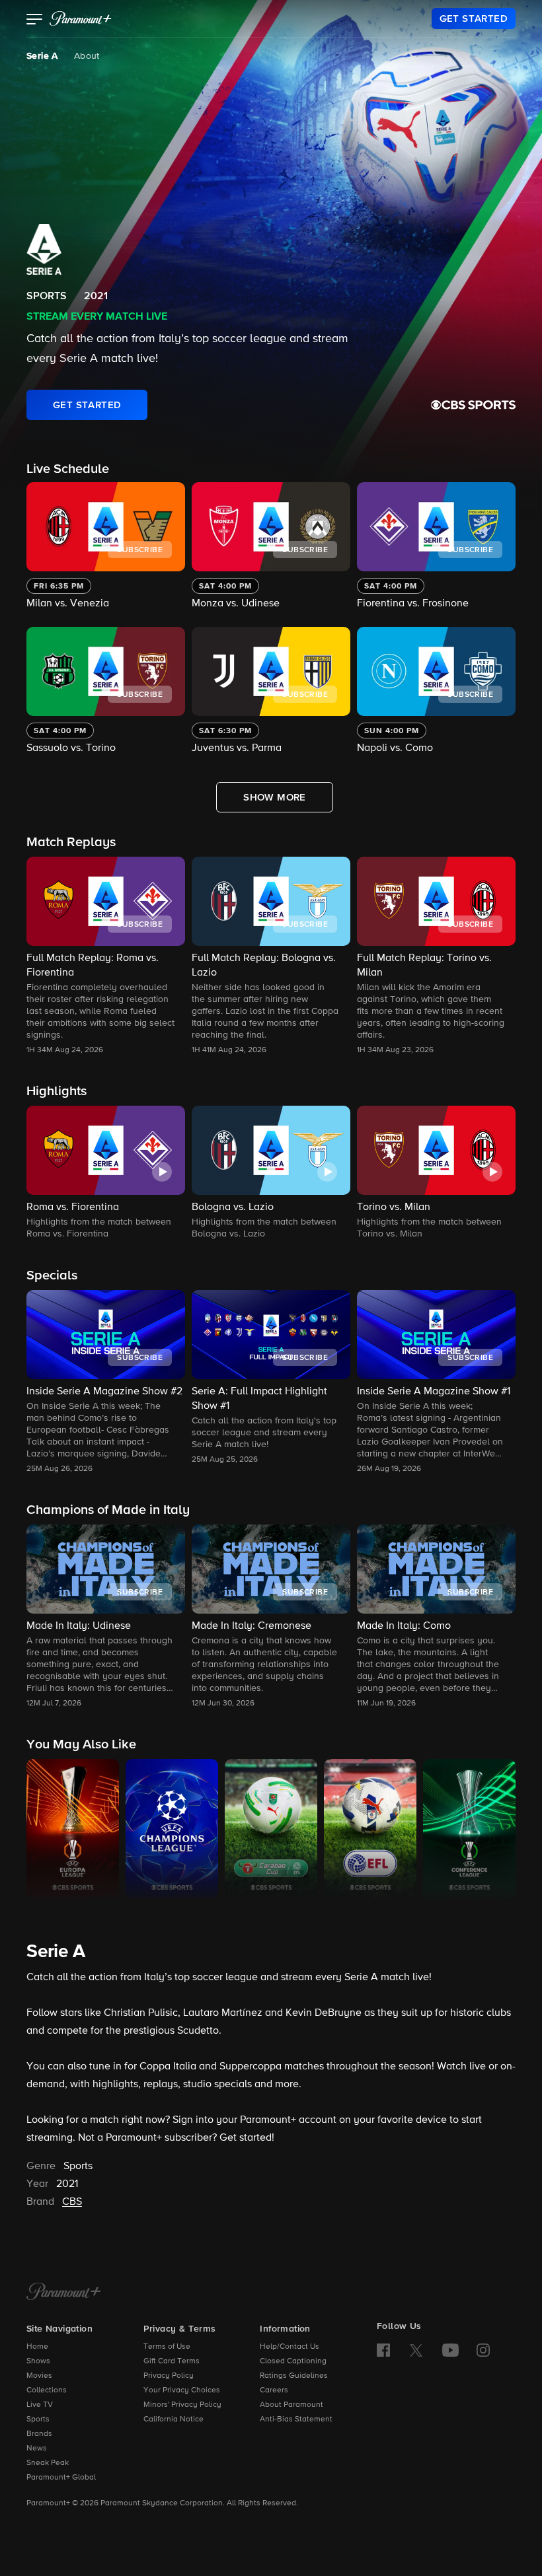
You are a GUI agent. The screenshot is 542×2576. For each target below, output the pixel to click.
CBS (72, 2202)
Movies (39, 2376)
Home (37, 2347)
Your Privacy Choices (182, 2390)
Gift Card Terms (172, 2361)
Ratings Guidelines (294, 2376)
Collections (47, 2390)
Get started (246, 2138)
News (37, 2449)
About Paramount (291, 2405)
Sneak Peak (48, 2463)
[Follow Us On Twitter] (416, 2349)
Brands (39, 2434)
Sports (38, 2419)
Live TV (40, 2405)
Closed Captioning (293, 2361)
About (87, 56)
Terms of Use (167, 2347)
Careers (274, 2390)
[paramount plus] (81, 18)
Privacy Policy (169, 2376)
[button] (35, 20)
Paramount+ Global (61, 2478)
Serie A (42, 56)
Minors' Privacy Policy (182, 2405)
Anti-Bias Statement (296, 2419)
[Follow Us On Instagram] (483, 2350)
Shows (38, 2361)
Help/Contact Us (290, 2347)
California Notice (174, 2419)
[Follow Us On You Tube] (450, 2350)
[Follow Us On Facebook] (383, 2350)
